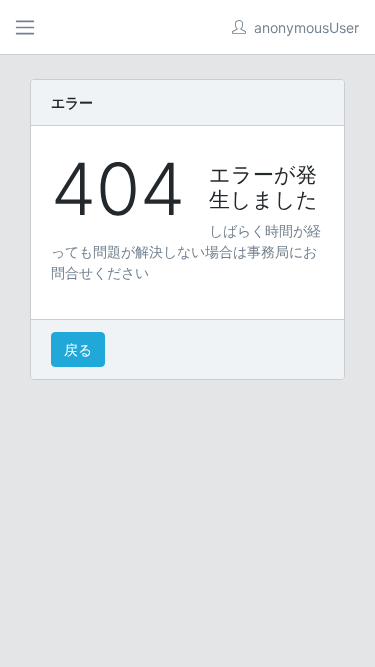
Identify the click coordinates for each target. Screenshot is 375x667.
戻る (78, 349)
